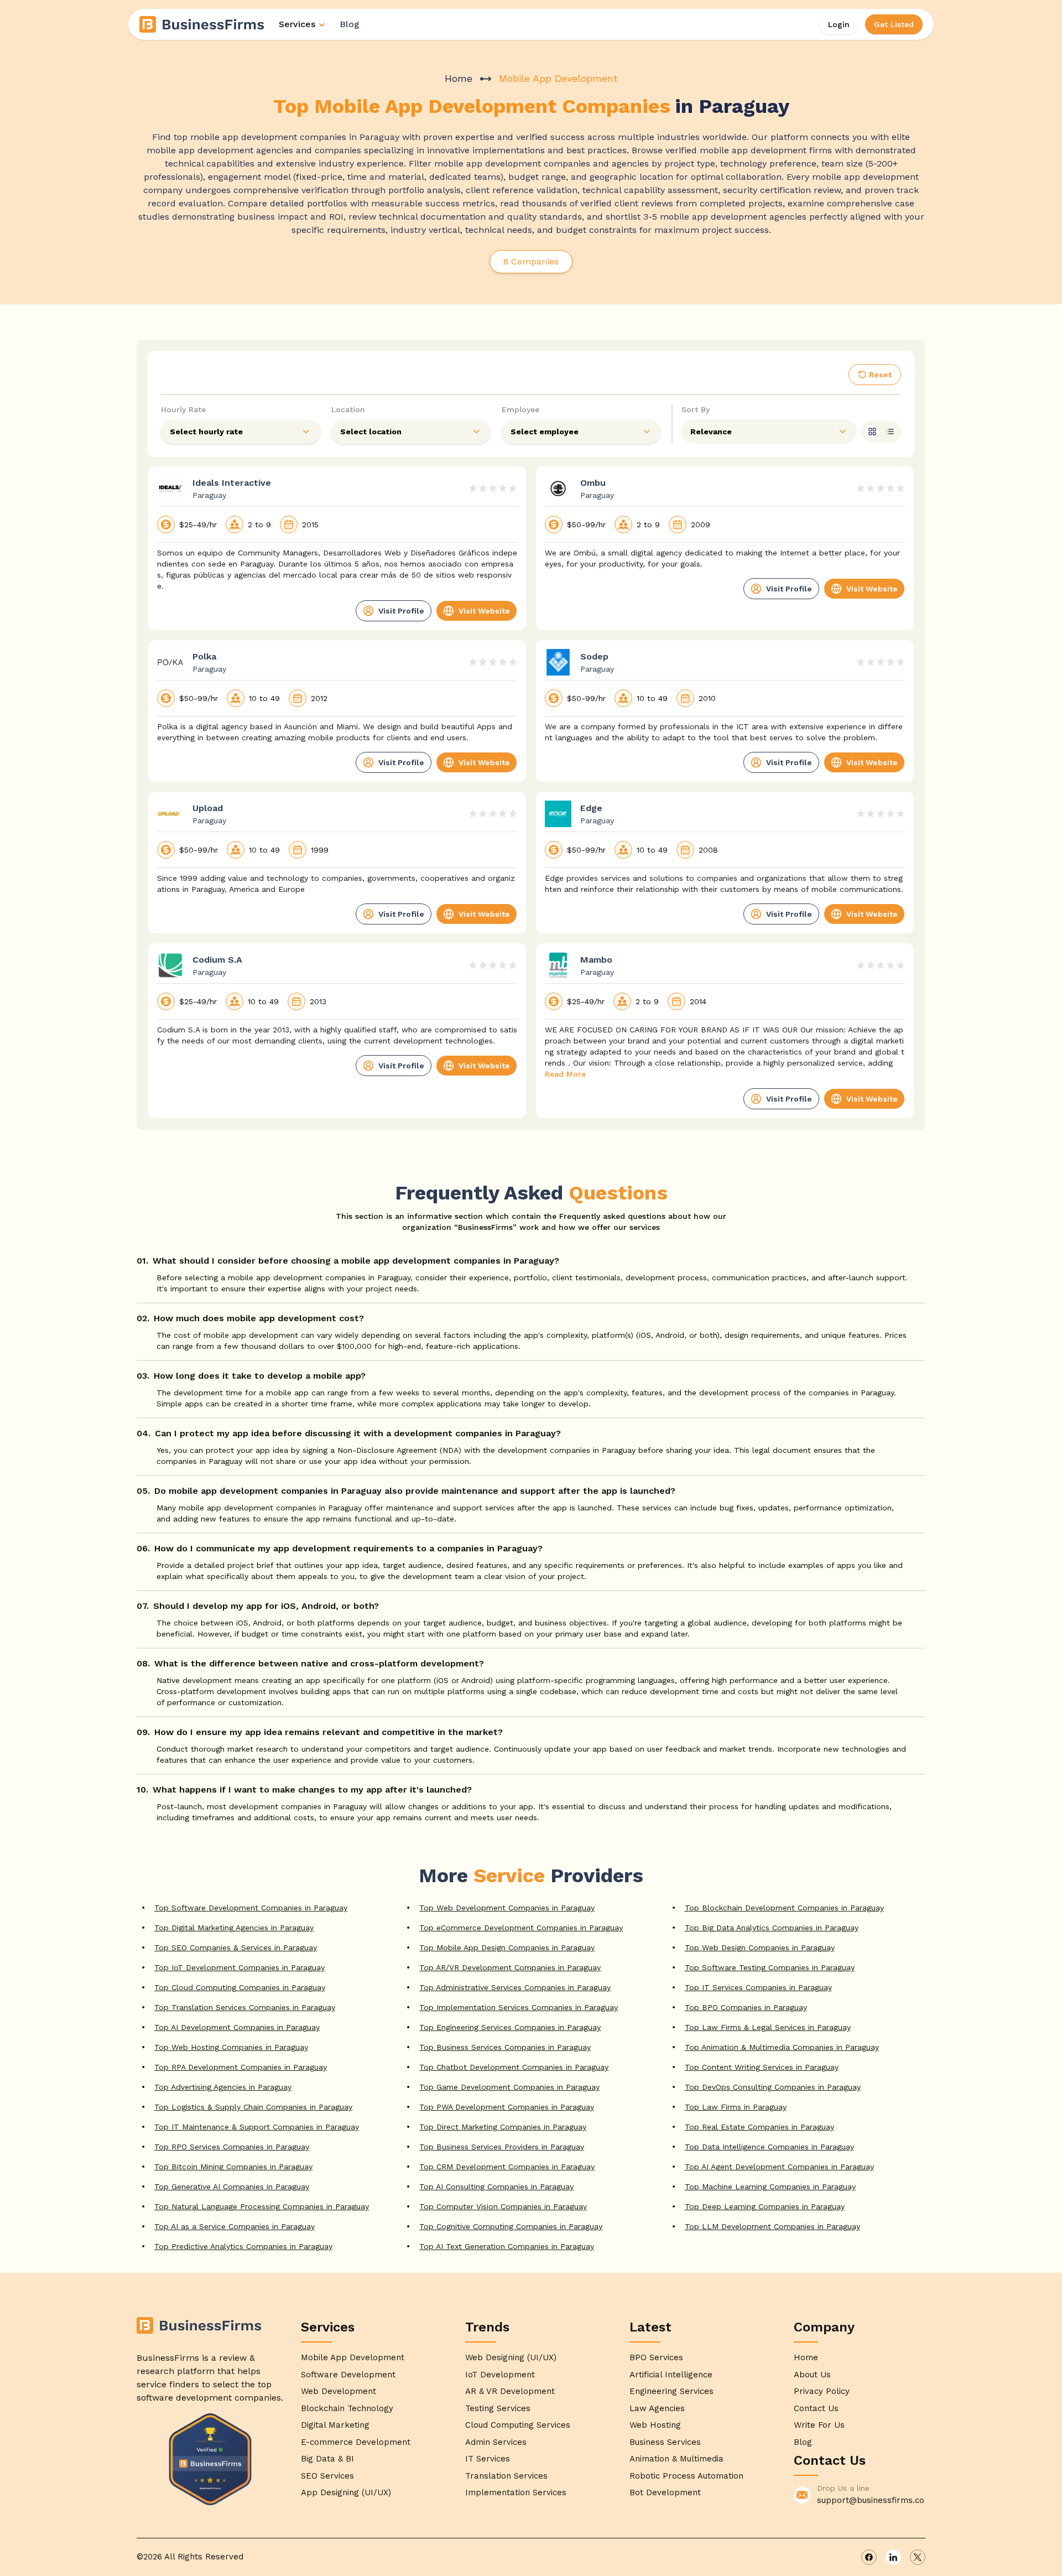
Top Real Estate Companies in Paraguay (759, 2127)
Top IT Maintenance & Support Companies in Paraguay (257, 2127)
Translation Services (506, 2476)
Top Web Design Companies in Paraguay (760, 1947)
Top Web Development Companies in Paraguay (507, 1908)
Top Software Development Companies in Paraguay (251, 1908)
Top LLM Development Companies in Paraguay (772, 2226)
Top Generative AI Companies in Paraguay (232, 2187)
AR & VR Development (510, 2391)
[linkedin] (893, 2557)
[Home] (202, 24)
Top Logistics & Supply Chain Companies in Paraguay (253, 2107)
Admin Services (496, 2442)
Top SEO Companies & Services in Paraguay (236, 1947)
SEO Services (327, 2476)
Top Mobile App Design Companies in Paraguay (507, 1947)
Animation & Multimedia (676, 2459)
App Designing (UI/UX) (346, 2492)
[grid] (872, 432)
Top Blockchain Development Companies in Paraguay (784, 1908)
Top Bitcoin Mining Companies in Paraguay (233, 2167)
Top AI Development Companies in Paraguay (237, 2027)
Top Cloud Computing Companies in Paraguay (240, 1987)
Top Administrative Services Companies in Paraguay (515, 1987)
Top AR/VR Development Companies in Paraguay (510, 1967)
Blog (350, 24)
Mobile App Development (353, 2357)
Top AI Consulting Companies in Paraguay (496, 2187)
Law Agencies (657, 2408)
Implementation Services (516, 2492)
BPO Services (656, 2357)
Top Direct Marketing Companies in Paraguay (503, 2127)
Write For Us (819, 2425)
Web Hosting (655, 2425)
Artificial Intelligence (671, 2375)
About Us (812, 2375)
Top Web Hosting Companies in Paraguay (231, 2047)
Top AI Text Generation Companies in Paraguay (507, 2246)
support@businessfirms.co (871, 2500)
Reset (880, 375)
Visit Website (484, 611)
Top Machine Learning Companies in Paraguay (770, 2187)
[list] (890, 432)
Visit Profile (401, 611)
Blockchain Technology (347, 2408)
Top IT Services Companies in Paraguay (758, 1987)
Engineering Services (671, 2391)
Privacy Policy (822, 2391)
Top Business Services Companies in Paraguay (505, 2047)
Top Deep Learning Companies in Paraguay (765, 2206)
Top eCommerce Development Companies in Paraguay (521, 1928)
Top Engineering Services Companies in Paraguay (510, 2027)
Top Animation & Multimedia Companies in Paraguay (782, 2047)
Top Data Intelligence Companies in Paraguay (769, 2147)
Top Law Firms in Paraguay (736, 2107)
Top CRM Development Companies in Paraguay (507, 2167)
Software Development (348, 2375)
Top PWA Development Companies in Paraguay (507, 2107)
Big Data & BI (327, 2459)
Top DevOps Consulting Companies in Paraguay (773, 2087)
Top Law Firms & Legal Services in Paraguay (768, 2027)
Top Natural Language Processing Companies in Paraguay (262, 2206)
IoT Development (500, 2375)
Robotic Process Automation (686, 2476)
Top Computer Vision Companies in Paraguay (503, 2206)
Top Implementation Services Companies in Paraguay (519, 2007)
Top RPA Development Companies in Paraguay (241, 2067)
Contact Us (816, 2408)
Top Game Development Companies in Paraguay (509, 2087)
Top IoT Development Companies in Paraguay (240, 1967)
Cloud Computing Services (518, 2425)
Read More (565, 1074)
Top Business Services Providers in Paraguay (502, 2147)
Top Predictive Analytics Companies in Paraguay (243, 2246)
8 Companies (531, 261)
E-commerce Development (356, 2442)
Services (297, 24)
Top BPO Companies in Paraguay (746, 2007)
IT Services (488, 2459)
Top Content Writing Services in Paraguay (762, 2067)
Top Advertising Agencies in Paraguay (223, 2087)
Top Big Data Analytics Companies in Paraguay (772, 1928)
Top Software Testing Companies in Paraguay (770, 1967)
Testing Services (498, 2408)
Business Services (665, 2442)
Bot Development (665, 2492)
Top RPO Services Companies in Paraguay (232, 2147)
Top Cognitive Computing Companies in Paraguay (511, 2226)
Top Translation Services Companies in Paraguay (245, 2007)
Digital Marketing (335, 2425)
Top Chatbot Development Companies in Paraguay (514, 2067)
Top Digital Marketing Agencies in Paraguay (234, 1928)
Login (839, 24)
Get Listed (894, 24)
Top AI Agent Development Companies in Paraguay (779, 2167)
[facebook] (869, 2557)
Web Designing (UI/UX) (511, 2357)
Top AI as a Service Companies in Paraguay (235, 2226)
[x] (918, 2557)
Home (459, 78)
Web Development (339, 2391)
